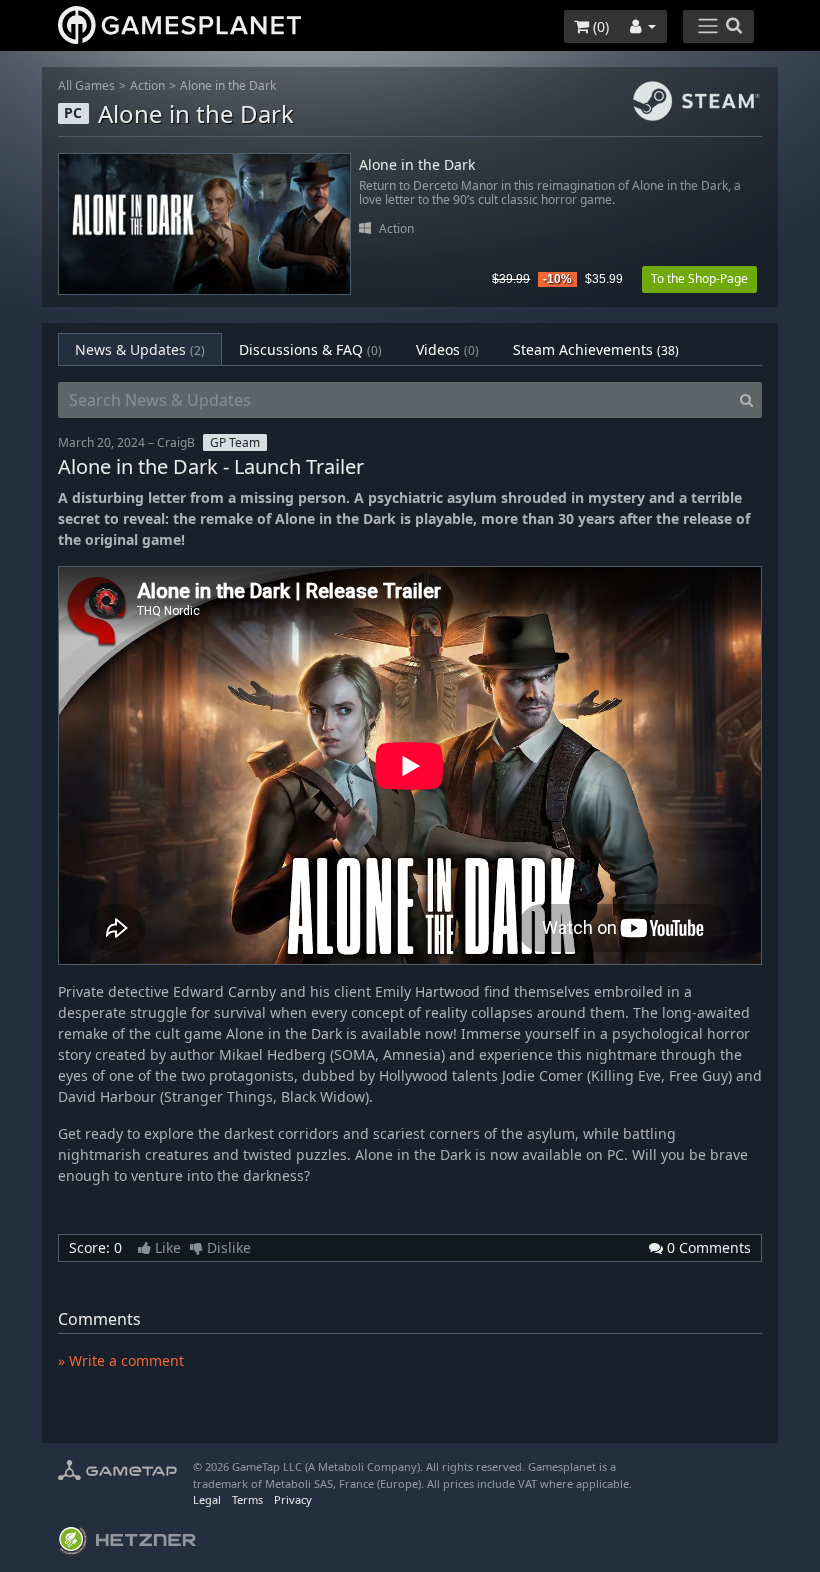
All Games (86, 85)
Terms (247, 1499)
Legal (207, 1499)
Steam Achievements (596, 349)
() (599, 26)
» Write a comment (121, 1360)
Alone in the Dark (228, 85)
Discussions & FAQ (310, 349)
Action (147, 85)
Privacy (293, 1499)
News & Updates (140, 349)
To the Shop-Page (699, 278)
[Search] (746, 400)
